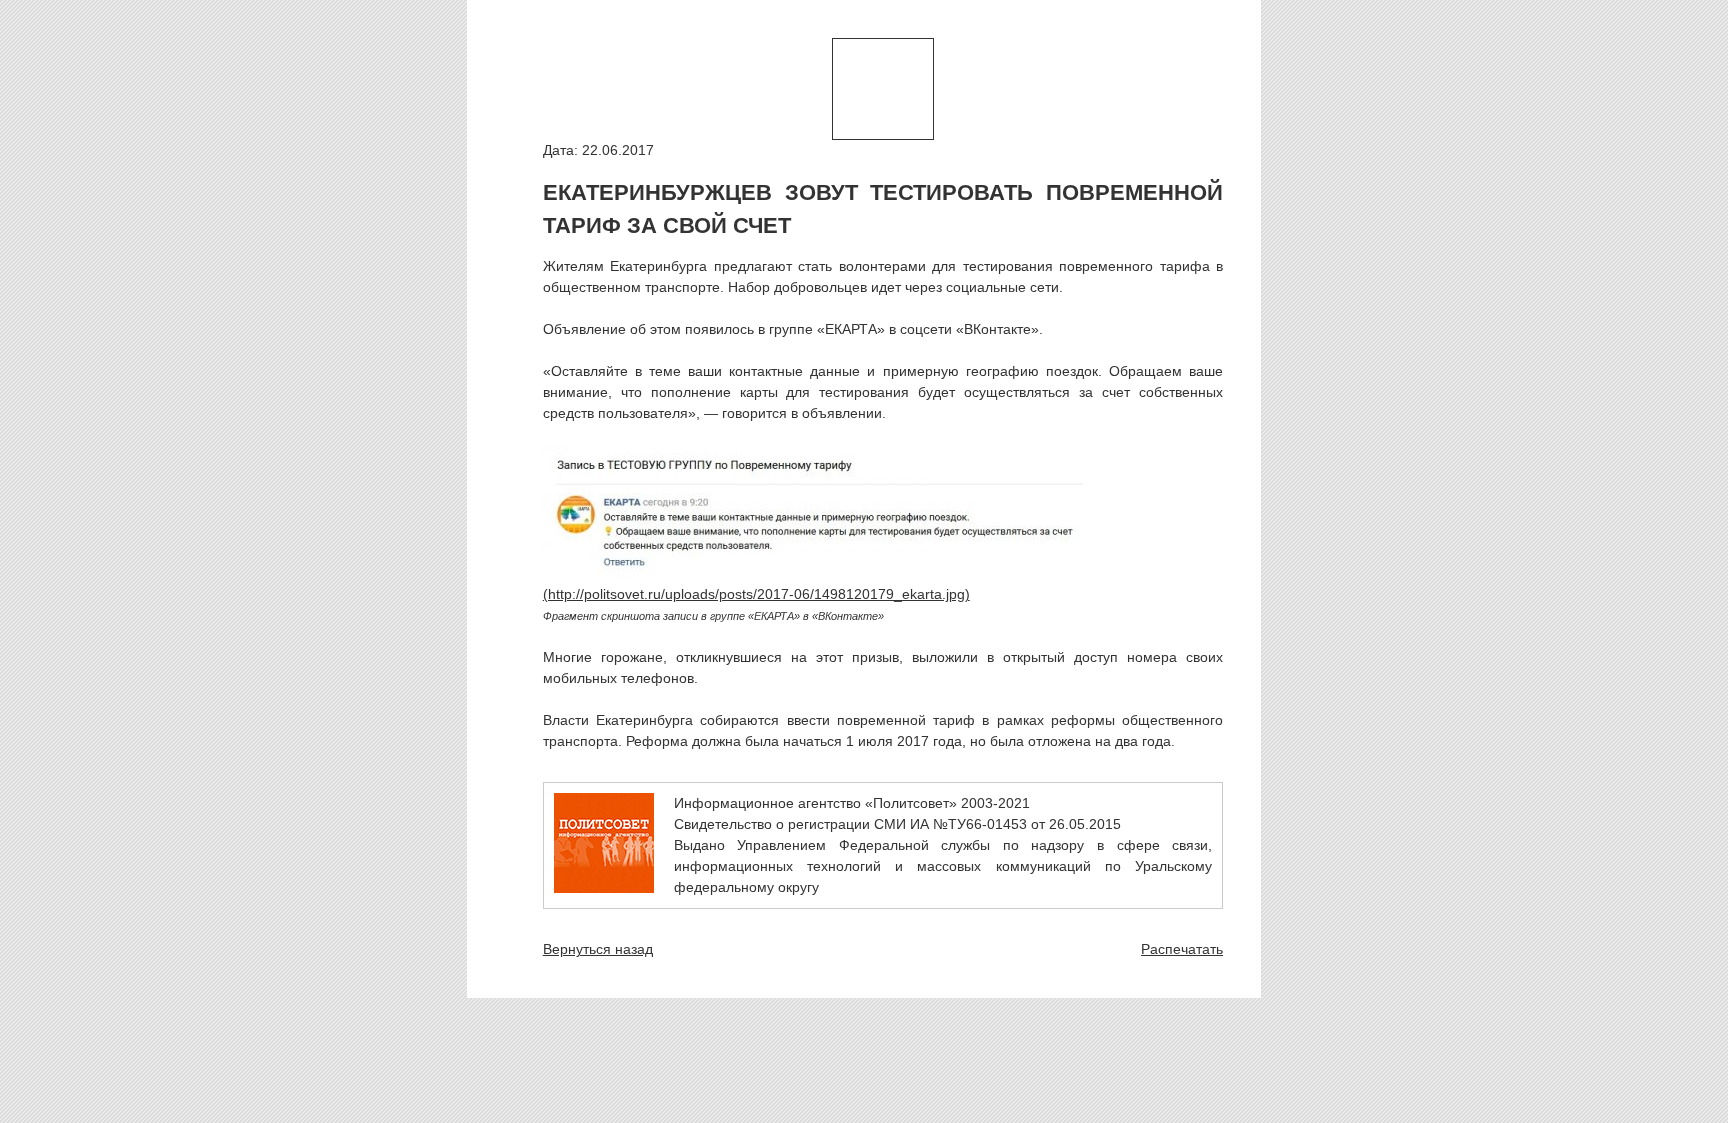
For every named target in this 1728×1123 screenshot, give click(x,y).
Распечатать (1182, 949)
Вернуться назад (598, 949)
